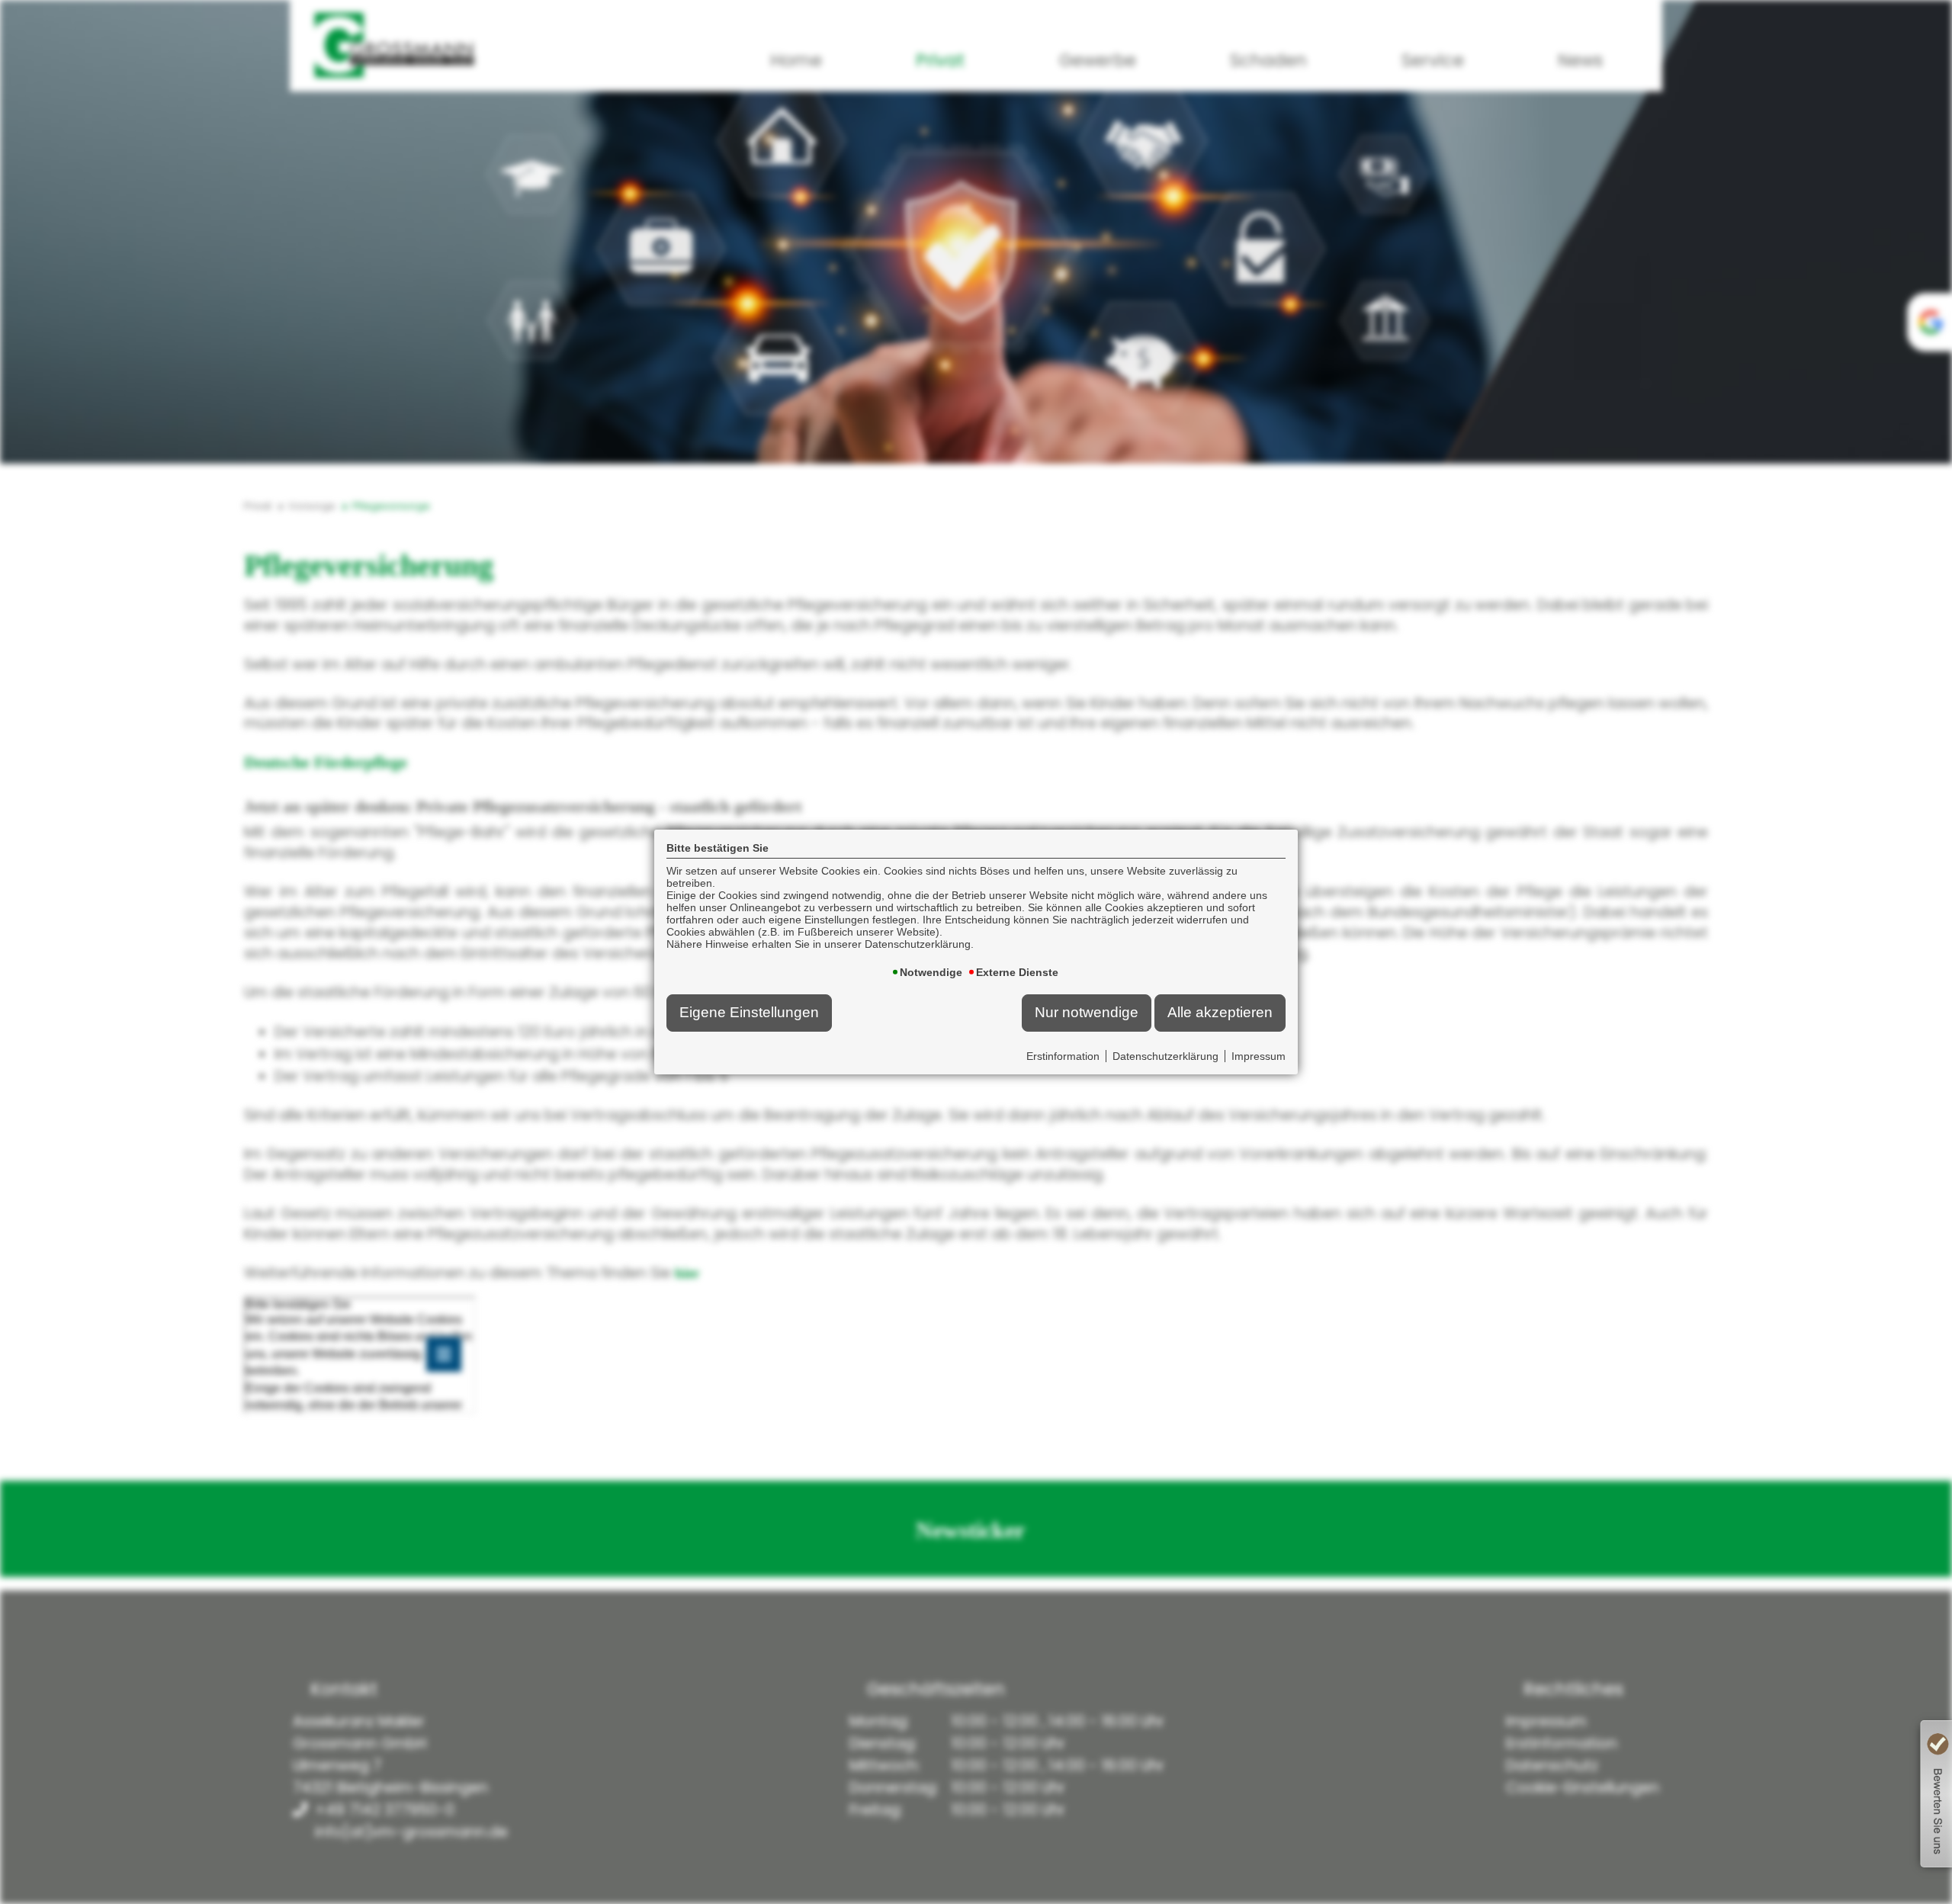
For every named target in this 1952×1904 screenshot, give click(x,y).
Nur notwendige (1087, 1012)
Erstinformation (1063, 1056)
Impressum (1259, 1056)
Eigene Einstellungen (749, 1012)
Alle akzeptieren (1220, 1012)
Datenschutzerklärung (1165, 1056)
